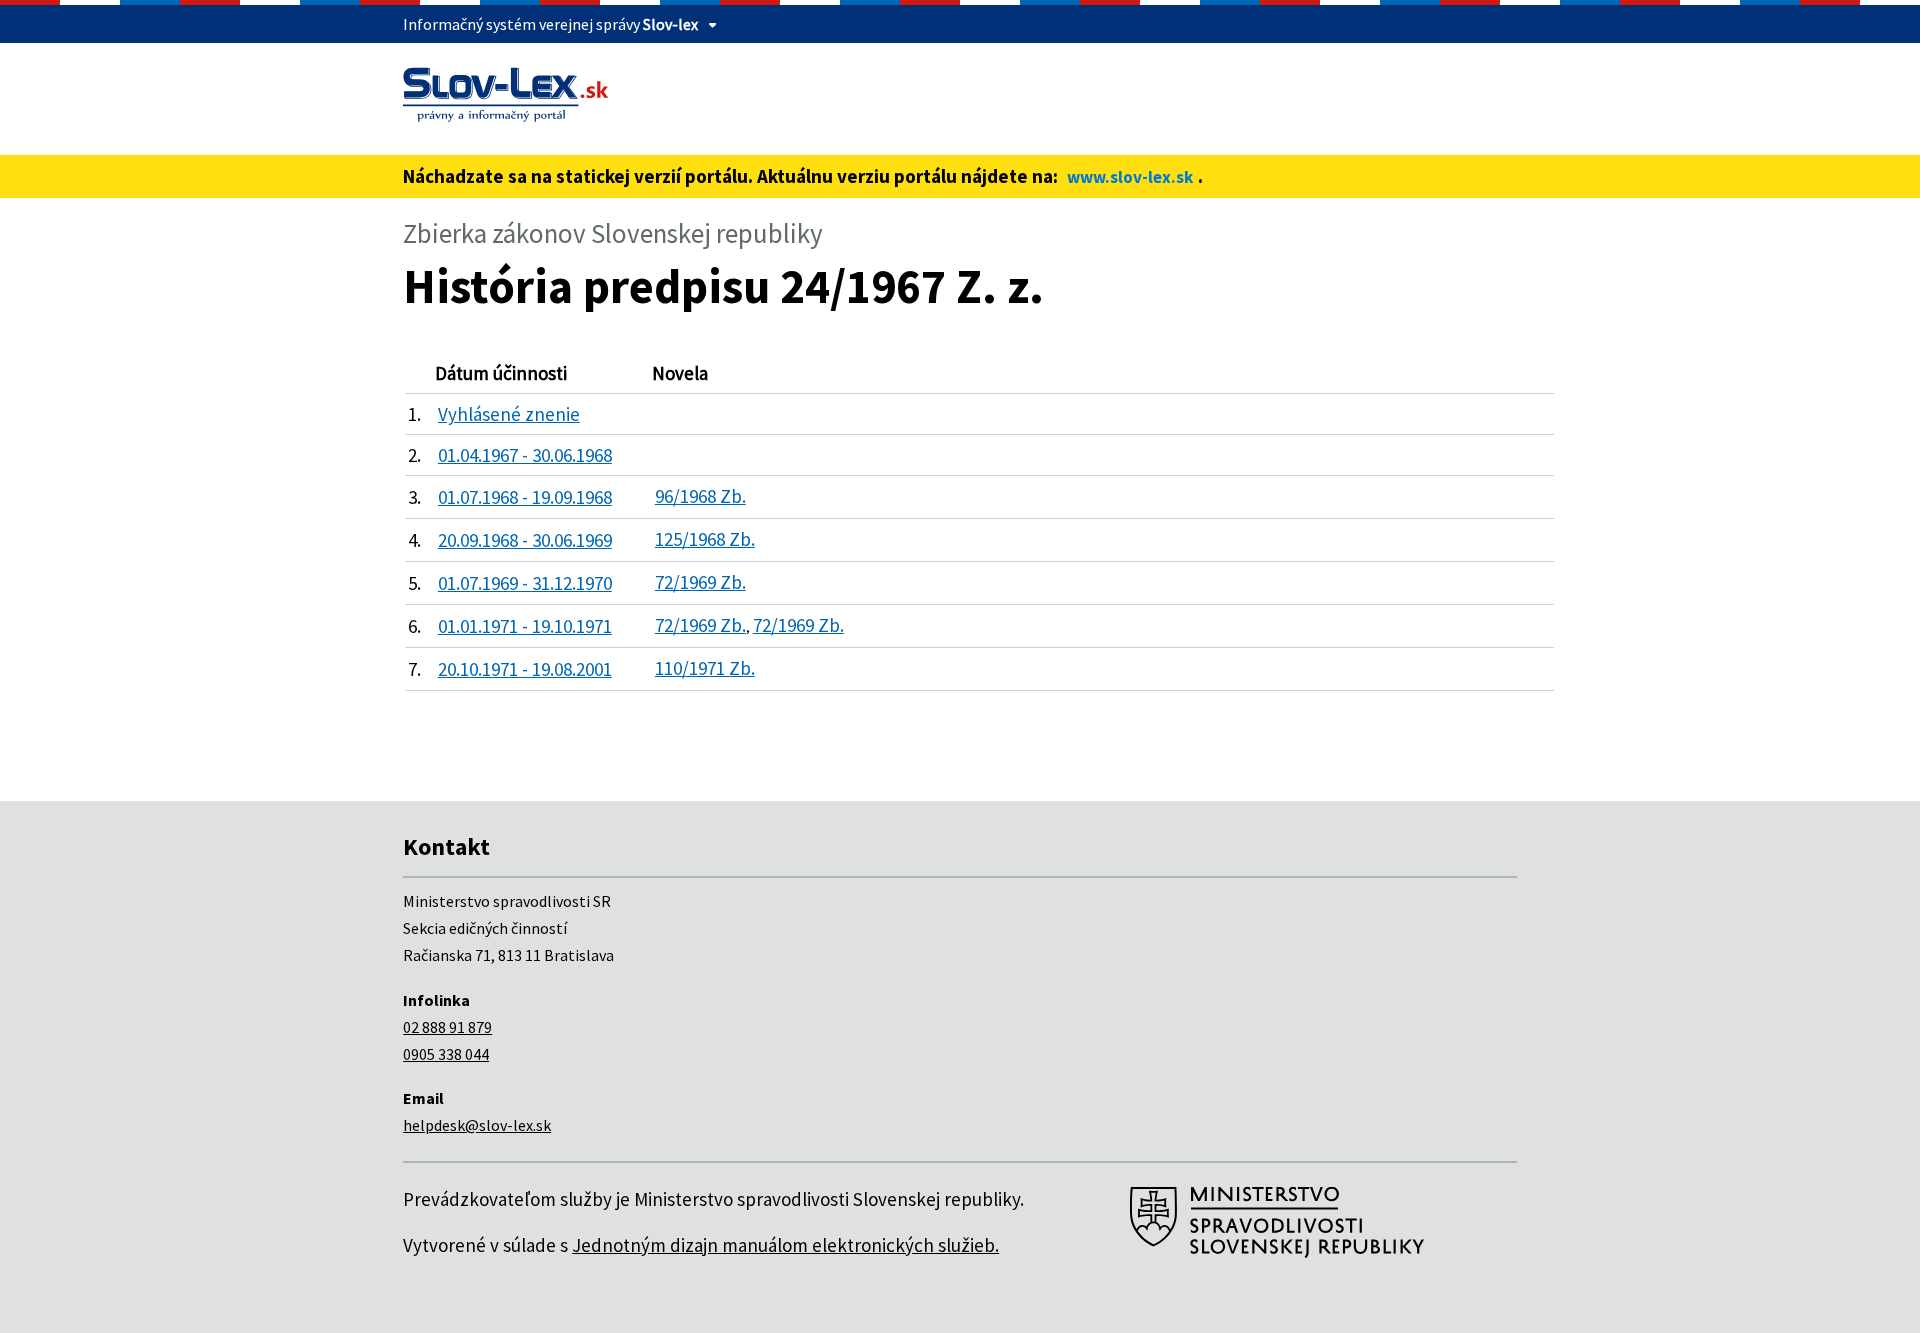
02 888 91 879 (447, 1027)
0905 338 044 (446, 1054)
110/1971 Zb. (705, 668)
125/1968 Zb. (705, 539)
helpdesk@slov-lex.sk (477, 1125)
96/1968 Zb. (700, 496)
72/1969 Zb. (700, 582)
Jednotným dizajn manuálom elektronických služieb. (785, 1245)
